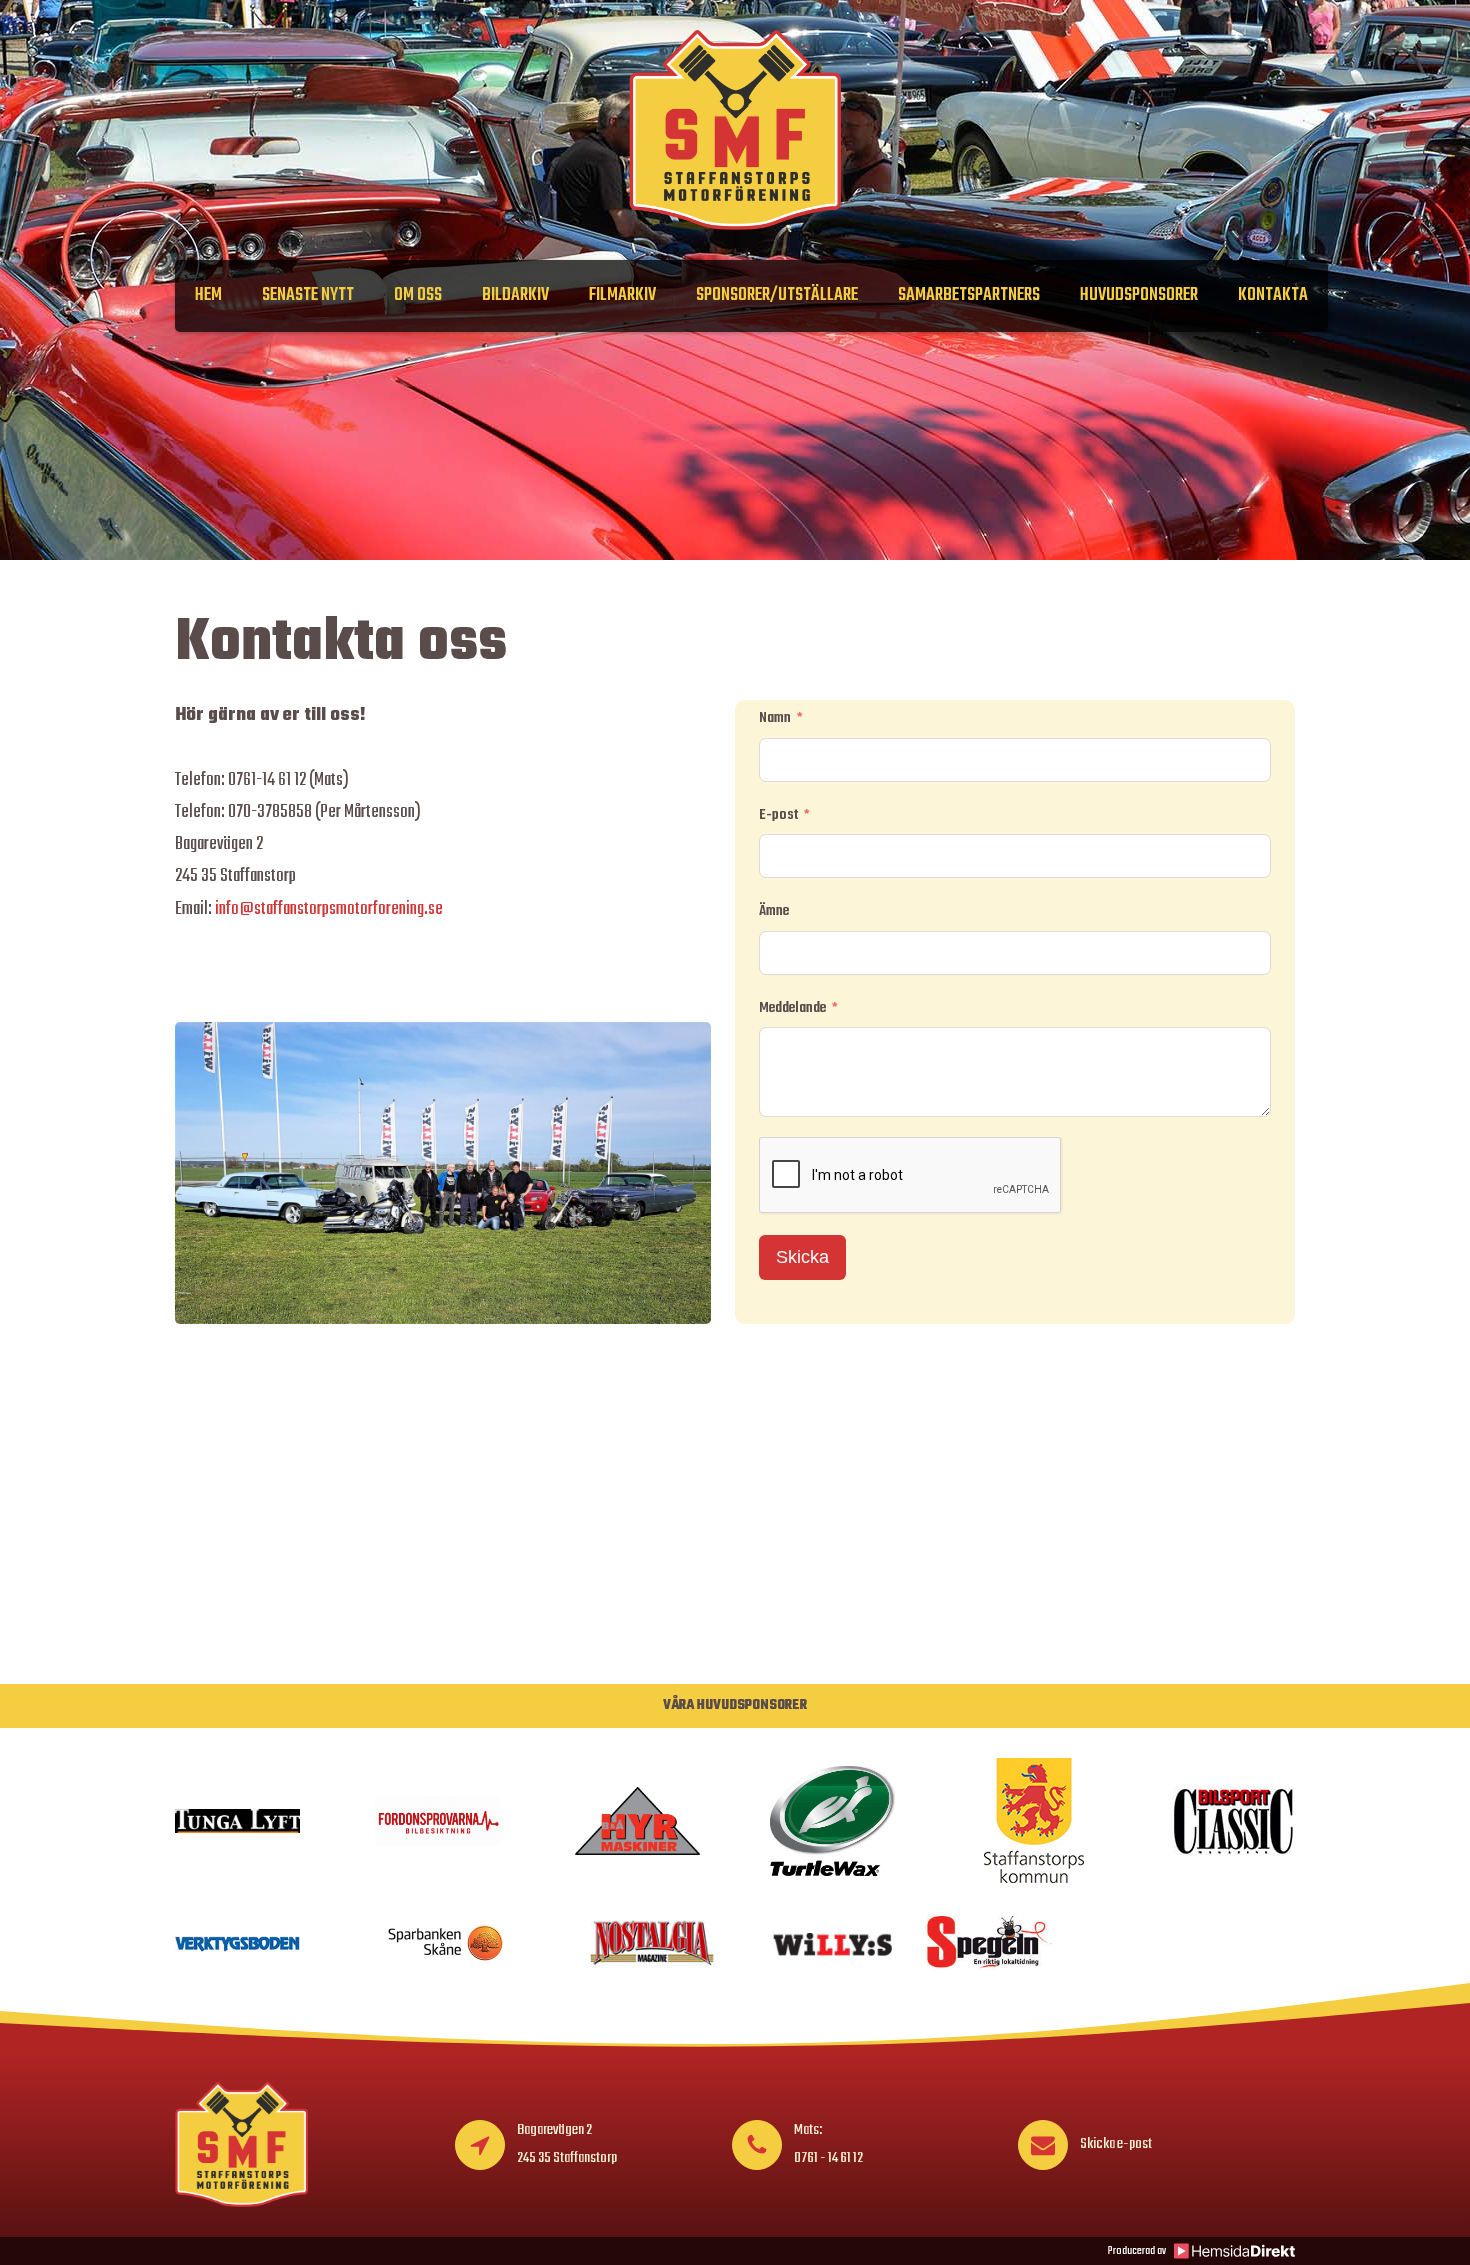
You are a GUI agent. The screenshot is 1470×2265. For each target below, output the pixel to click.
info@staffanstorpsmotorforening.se (329, 909)
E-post (778, 815)
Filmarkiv (622, 295)
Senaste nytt (308, 295)
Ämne (774, 911)
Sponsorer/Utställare (777, 295)
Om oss (418, 295)
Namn (775, 718)
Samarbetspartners (969, 295)
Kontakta (1273, 295)
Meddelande (792, 1008)
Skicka (802, 1257)
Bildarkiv (515, 295)
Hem (208, 295)
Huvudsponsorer (1139, 295)
